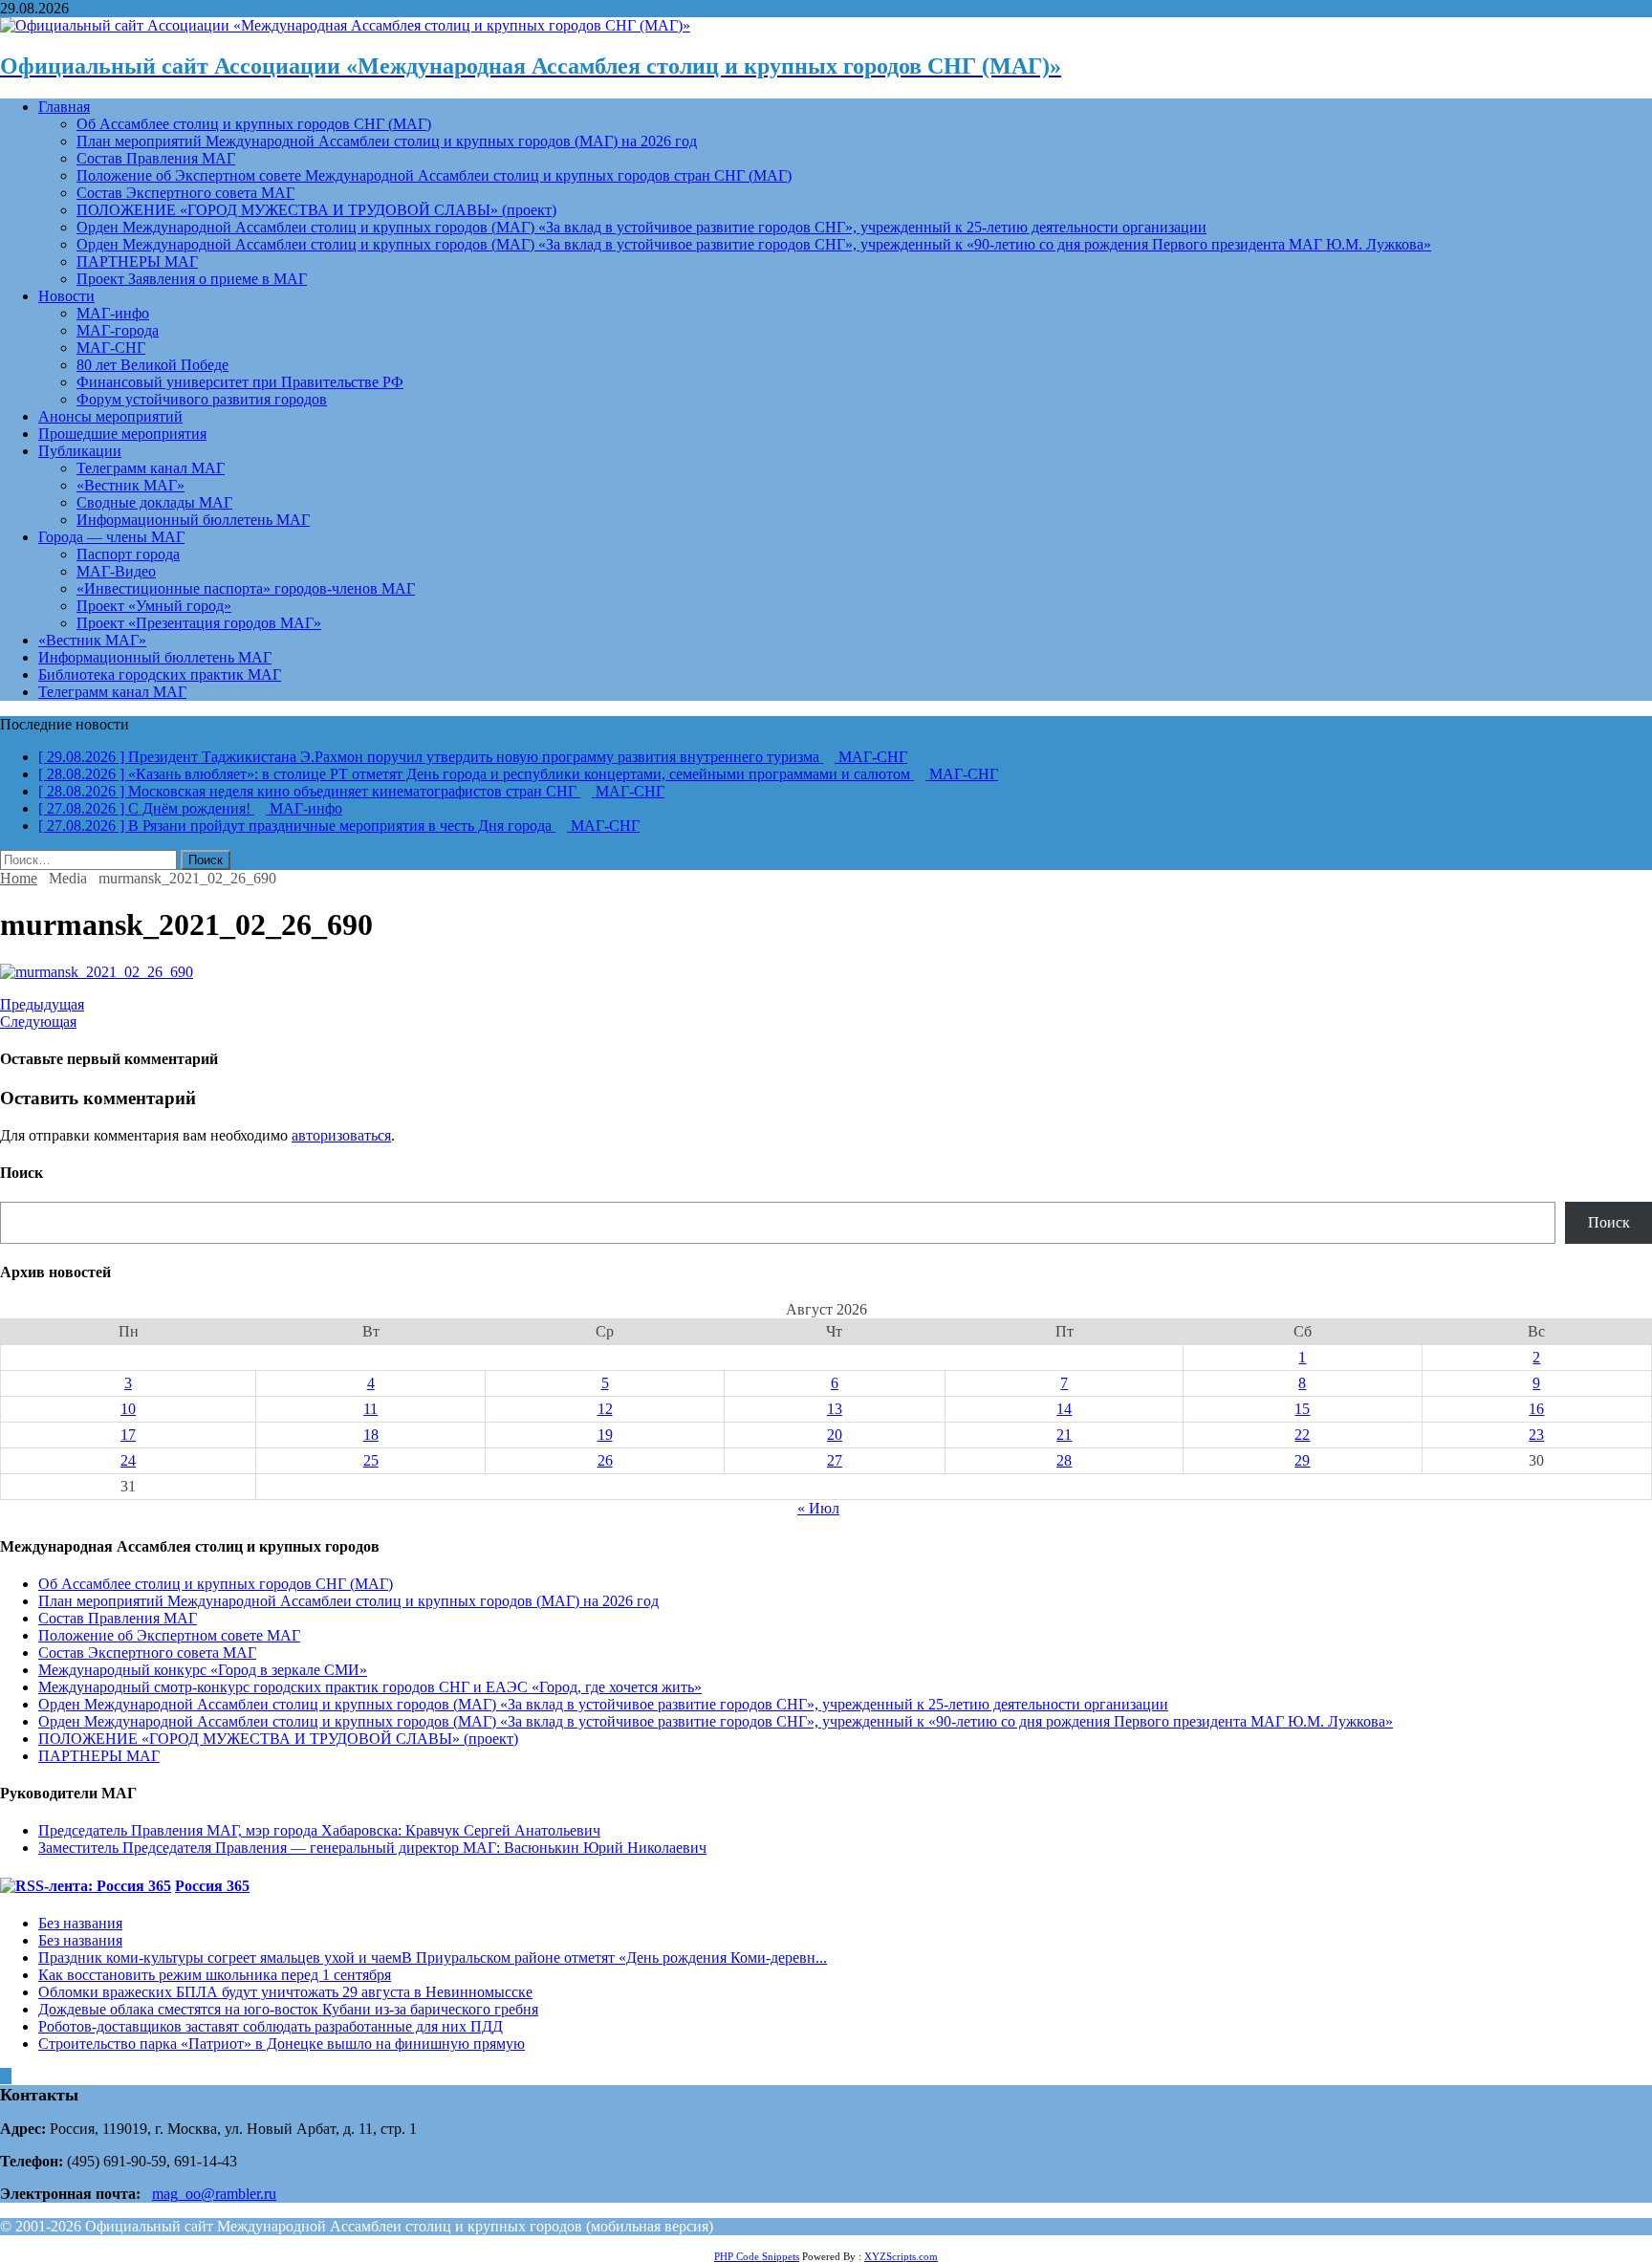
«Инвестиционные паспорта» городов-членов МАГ (246, 588)
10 (128, 1409)
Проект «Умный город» (154, 606)
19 (605, 1435)
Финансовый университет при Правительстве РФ (240, 382)
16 (1536, 1409)
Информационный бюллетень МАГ (193, 520)
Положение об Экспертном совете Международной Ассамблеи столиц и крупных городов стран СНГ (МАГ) (434, 175)
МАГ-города (118, 330)
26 (605, 1460)
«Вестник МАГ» (130, 485)
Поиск (1609, 1222)
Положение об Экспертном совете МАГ (169, 1635)
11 (370, 1409)
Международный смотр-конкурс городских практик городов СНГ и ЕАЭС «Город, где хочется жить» (370, 1687)
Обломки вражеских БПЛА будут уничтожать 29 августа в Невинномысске (285, 1992)
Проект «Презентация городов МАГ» (199, 623)
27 (835, 1460)
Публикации (80, 451)
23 (1536, 1435)
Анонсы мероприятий (110, 416)
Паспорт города (128, 554)
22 (1302, 1435)
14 (1064, 1409)
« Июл (818, 1508)
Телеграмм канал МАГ (151, 468)
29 (1302, 1460)
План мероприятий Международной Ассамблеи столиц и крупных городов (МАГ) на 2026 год (387, 141)
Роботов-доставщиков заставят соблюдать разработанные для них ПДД (271, 2026)
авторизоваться (341, 1135)
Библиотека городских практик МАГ (160, 674)
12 (605, 1409)
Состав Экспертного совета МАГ (185, 193)
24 (128, 1460)
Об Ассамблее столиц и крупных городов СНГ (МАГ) (254, 124)
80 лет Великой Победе (152, 365)
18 (371, 1435)
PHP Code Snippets (757, 2256)
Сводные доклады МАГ (154, 502)
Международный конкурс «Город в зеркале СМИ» (203, 1670)
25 (371, 1460)
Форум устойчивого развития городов (202, 399)
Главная (64, 107)
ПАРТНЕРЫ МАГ (137, 261)
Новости (66, 296)
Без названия (80, 1923)
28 (1064, 1460)
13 (835, 1409)
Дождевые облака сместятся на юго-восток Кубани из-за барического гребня (288, 2009)
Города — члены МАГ (111, 537)
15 (1302, 1409)
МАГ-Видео (116, 571)
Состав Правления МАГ (156, 158)
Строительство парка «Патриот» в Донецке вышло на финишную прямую (282, 2044)
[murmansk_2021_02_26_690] (97, 972)
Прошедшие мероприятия (122, 434)
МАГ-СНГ (111, 348)
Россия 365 (212, 1886)
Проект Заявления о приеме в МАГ (192, 279)
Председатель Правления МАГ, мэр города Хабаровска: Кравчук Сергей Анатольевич (319, 1830)
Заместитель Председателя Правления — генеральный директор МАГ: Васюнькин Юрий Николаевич (372, 1848)
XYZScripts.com (901, 2256)
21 (1064, 1435)
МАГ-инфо (113, 313)
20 (835, 1435)
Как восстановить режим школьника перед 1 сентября (215, 1975)
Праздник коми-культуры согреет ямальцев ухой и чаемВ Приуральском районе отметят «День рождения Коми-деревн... (433, 1957)
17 (128, 1435)
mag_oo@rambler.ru (214, 2194)
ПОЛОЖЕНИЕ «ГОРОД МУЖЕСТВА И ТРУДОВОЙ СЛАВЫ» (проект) (316, 210)
